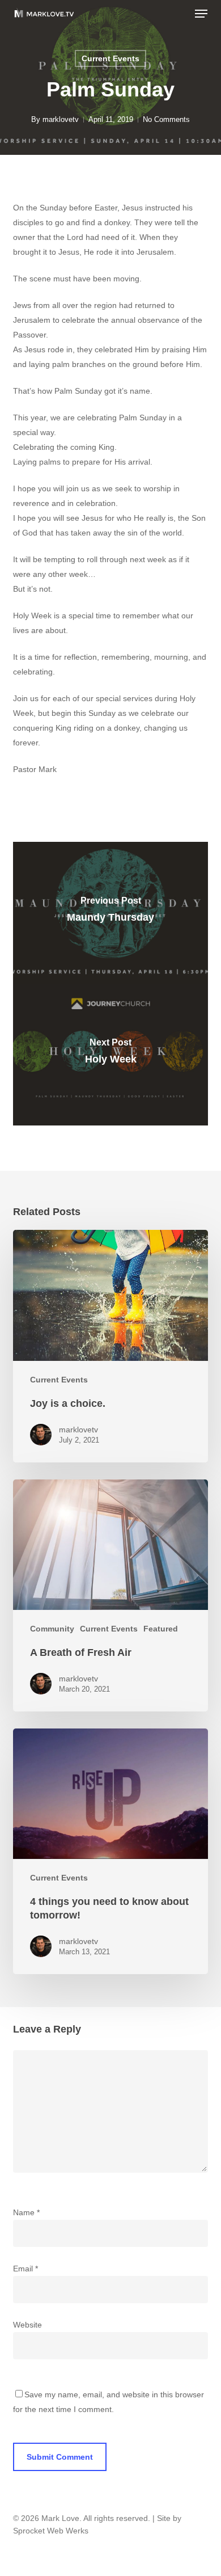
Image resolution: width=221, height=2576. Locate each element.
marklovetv (61, 119)
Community (52, 1629)
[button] (201, 14)
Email (25, 2269)
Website (27, 2325)
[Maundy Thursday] (110, 913)
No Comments (166, 119)
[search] (178, 14)
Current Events (110, 58)
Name (26, 2212)
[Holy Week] (110, 1055)
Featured (161, 1629)
